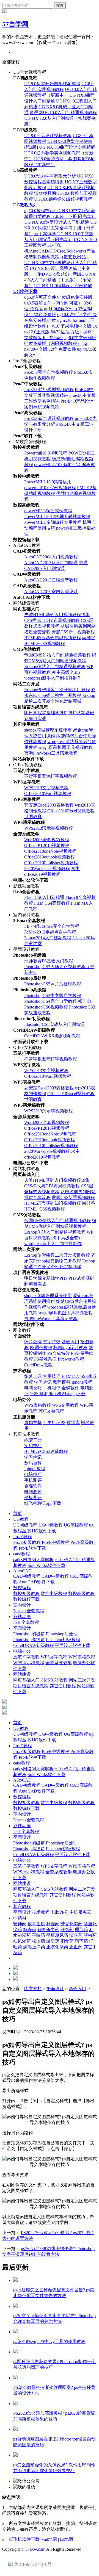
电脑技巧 (33, 1388)
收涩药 (38, 1941)
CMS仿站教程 (54, 1680)
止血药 (76, 1947)
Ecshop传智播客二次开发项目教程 (57, 690)
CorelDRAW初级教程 (34, 1645)
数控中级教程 (54, 1593)
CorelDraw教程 (38, 1365)
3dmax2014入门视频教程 (48, 938)
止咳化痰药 (57, 1947)
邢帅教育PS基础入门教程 (49, 961)
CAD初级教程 (27, 1576)
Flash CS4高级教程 (52, 903)
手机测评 (52, 1388)
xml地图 (49, 2539)
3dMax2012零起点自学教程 (50, 932)
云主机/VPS (54, 1423)
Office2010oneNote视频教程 (50, 851)
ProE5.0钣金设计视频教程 (49, 418)
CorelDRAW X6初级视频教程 (52, 1036)
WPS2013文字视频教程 (46, 788)
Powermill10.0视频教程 (46, 453)
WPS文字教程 (65, 1405)
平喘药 (38, 1935)
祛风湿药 (22, 1941)
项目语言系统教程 (31, 1686)
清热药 (76, 1935)
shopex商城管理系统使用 (48, 730)
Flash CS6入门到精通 (44, 897)
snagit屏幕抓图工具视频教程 (66, 747)
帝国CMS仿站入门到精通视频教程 (57, 655)
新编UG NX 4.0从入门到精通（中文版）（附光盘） (60, 280)
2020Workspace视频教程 (47, 869)
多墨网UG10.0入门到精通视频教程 (63, 113)
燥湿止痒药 (34, 1947)
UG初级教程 (25, 1525)
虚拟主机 (33, 1423)
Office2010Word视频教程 (48, 793)
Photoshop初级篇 (29, 1634)
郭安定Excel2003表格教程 (49, 805)
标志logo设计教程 (70, 1347)
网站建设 (22, 1674)
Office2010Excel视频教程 (71, 811)
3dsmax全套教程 (29, 1611)
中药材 (20, 1918)
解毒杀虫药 (48, 1930)
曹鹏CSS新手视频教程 (73, 632)
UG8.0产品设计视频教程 (48, 136)
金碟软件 (70, 1388)
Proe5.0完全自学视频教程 (49, 372)
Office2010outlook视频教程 (50, 857)
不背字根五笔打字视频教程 (51, 776)
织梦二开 (33, 1376)
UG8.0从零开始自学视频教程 (52, 84)
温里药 (53, 1941)
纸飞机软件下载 (24, 2539)
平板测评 (38, 1394)
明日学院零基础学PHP (46, 713)
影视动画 (22, 1617)
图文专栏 (33, 1989)
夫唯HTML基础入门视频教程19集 (57, 615)
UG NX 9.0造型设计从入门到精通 (57, 222)
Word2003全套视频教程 (47, 840)
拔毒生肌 (36, 1924)
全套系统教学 (59, 1663)
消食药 (67, 1941)
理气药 (81, 1930)
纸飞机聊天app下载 (67, 1394)
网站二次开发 (82, 1680)
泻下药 (81, 1941)
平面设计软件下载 (73, 1645)
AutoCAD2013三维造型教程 (51, 580)
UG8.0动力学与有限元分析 (50, 176)
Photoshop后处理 (62, 1634)
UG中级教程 (51, 1525)
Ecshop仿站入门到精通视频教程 (55, 667)
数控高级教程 (81, 1593)
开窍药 (67, 1930)
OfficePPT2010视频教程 (47, 845)
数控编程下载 (26, 1599)
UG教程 (21, 1519)
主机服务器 (80, 1912)
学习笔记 (43, 1382)
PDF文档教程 (51, 1411)
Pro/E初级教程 (27, 1542)
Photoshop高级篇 (29, 1640)
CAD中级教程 (55, 1576)
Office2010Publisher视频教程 (51, 863)
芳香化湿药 (71, 1924)
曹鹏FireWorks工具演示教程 (51, 753)
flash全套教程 (26, 1622)
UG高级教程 (76, 1525)
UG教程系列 (25, 205)
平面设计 (22, 1628)
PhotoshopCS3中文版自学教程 (53, 995)
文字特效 (52, 1342)
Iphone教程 (82, 1382)
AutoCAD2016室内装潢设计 (51, 592)
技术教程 (41, 1912)
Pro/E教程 (23, 1537)
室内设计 (22, 1605)
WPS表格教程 (38, 1405)
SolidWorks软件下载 (46, 1565)
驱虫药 (90, 1935)
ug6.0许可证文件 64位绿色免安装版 (58, 297)
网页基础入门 (26, 1680)
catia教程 (22, 1554)
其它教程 (22, 1906)
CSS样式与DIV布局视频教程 (52, 620)
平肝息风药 (57, 1935)
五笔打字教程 (26, 1657)
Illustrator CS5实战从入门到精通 (54, 1024)
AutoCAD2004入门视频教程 (51, 557)
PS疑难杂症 (45, 1359)
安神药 (20, 1924)
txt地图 (67, 2539)
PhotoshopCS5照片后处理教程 (53, 984)
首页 (18, 1513)
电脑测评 (33, 1492)
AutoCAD (22, 1571)
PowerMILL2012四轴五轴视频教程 (57, 516)
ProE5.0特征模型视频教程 (49, 390)
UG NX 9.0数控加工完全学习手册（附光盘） (61, 228)
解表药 (30, 1930)
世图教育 (33, 817)
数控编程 (22, 1588)
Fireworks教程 (71, 1359)
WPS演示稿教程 (29, 1663)
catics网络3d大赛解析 (33, 1560)
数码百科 (62, 1382)
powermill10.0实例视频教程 (50, 488)
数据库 (73, 1423)
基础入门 (70, 1342)
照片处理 (33, 1342)
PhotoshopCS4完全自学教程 (50, 1001)
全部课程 (11, 62)
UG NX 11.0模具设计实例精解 (63, 286)
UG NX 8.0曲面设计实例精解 (67, 147)
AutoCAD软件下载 (37, 1582)
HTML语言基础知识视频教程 (53, 638)
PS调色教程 (41, 1347)
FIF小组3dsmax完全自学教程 (52, 926)
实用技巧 (52, 1376)
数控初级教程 (26, 1593)
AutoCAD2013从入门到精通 (51, 563)
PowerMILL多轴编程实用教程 (53, 522)
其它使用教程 (63, 1686)
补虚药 (53, 1924)
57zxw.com (35, 2549)
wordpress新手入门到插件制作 (53, 678)
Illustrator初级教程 (63, 1640)
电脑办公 (22, 1651)
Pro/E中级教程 (56, 1542)
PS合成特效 (59, 1353)
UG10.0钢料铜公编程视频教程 (63, 199)
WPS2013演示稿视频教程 (49, 828)
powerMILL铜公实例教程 (48, 511)
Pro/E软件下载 (32, 1548)
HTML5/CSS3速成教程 (46, 1451)
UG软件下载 (25, 291)
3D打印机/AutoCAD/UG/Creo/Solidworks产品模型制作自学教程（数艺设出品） (60, 251)
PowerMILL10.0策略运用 (48, 482)
